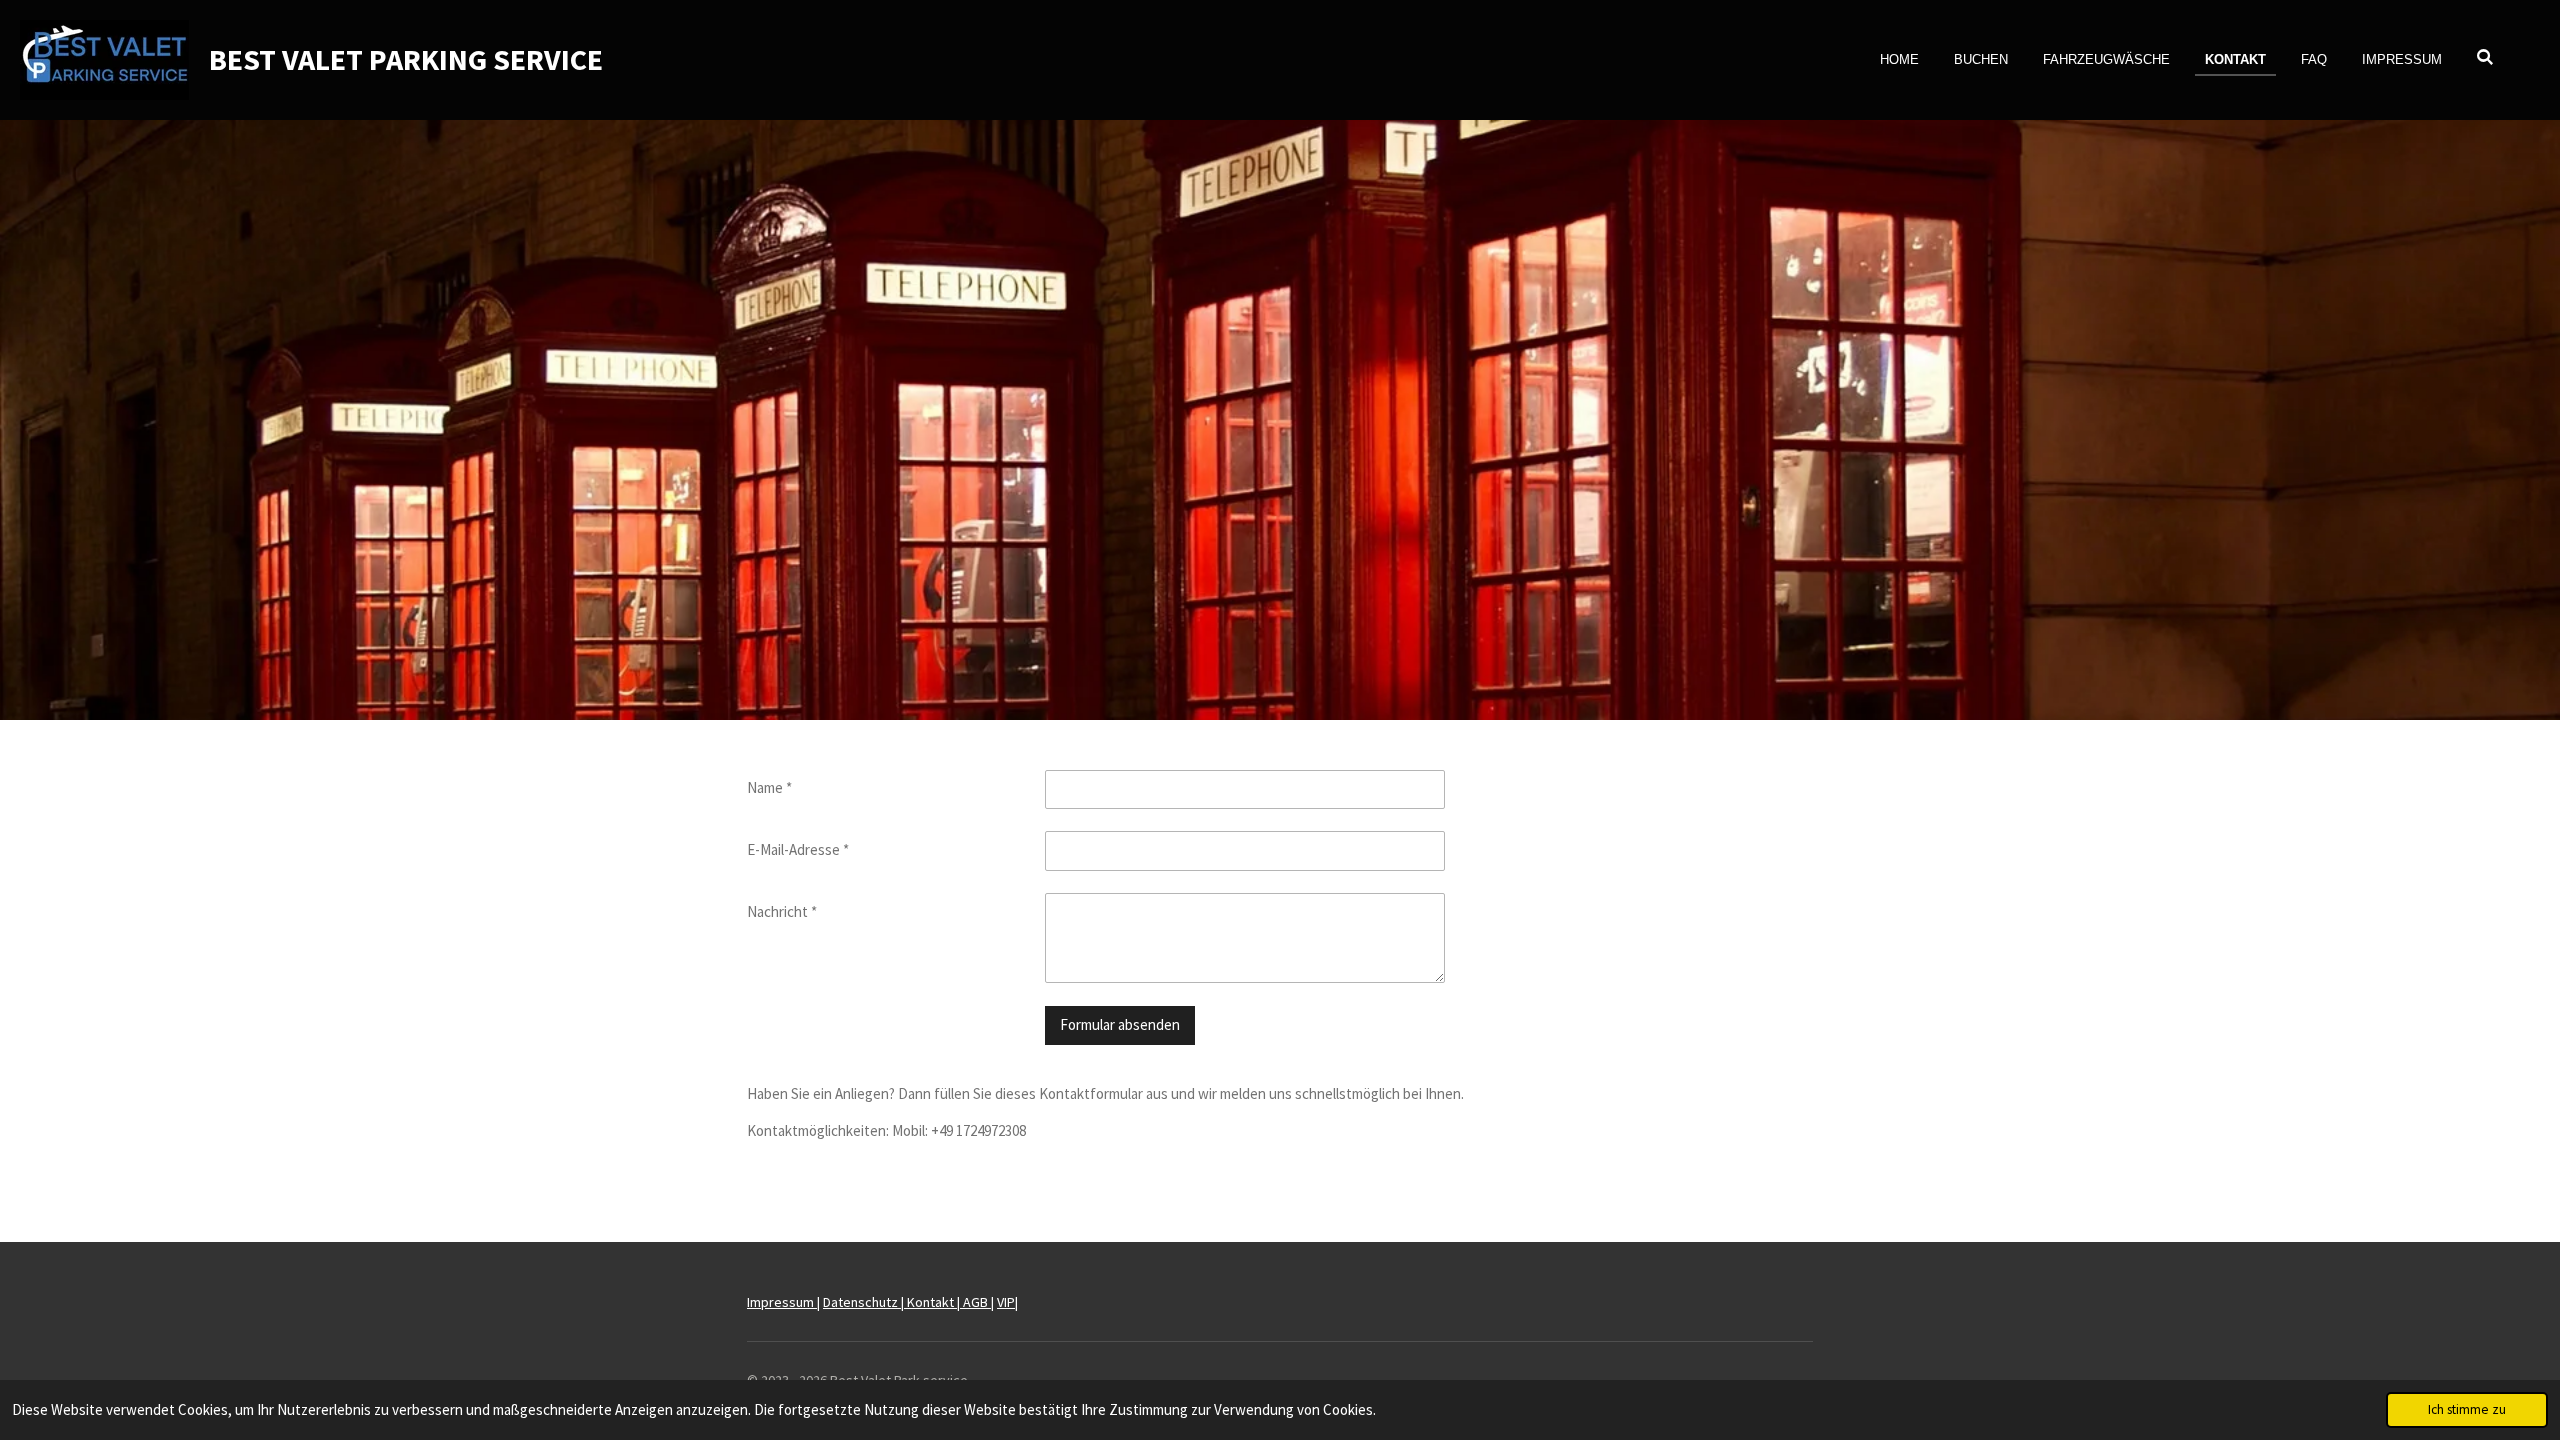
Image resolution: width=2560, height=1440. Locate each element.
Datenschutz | (865, 1302)
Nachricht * (782, 911)
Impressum (782, 1302)
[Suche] (2486, 57)
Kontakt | (935, 1302)
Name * (769, 787)
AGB (977, 1302)
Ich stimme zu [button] (2467, 1409)
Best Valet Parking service (406, 59)
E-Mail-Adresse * (798, 849)
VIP (1006, 1302)
